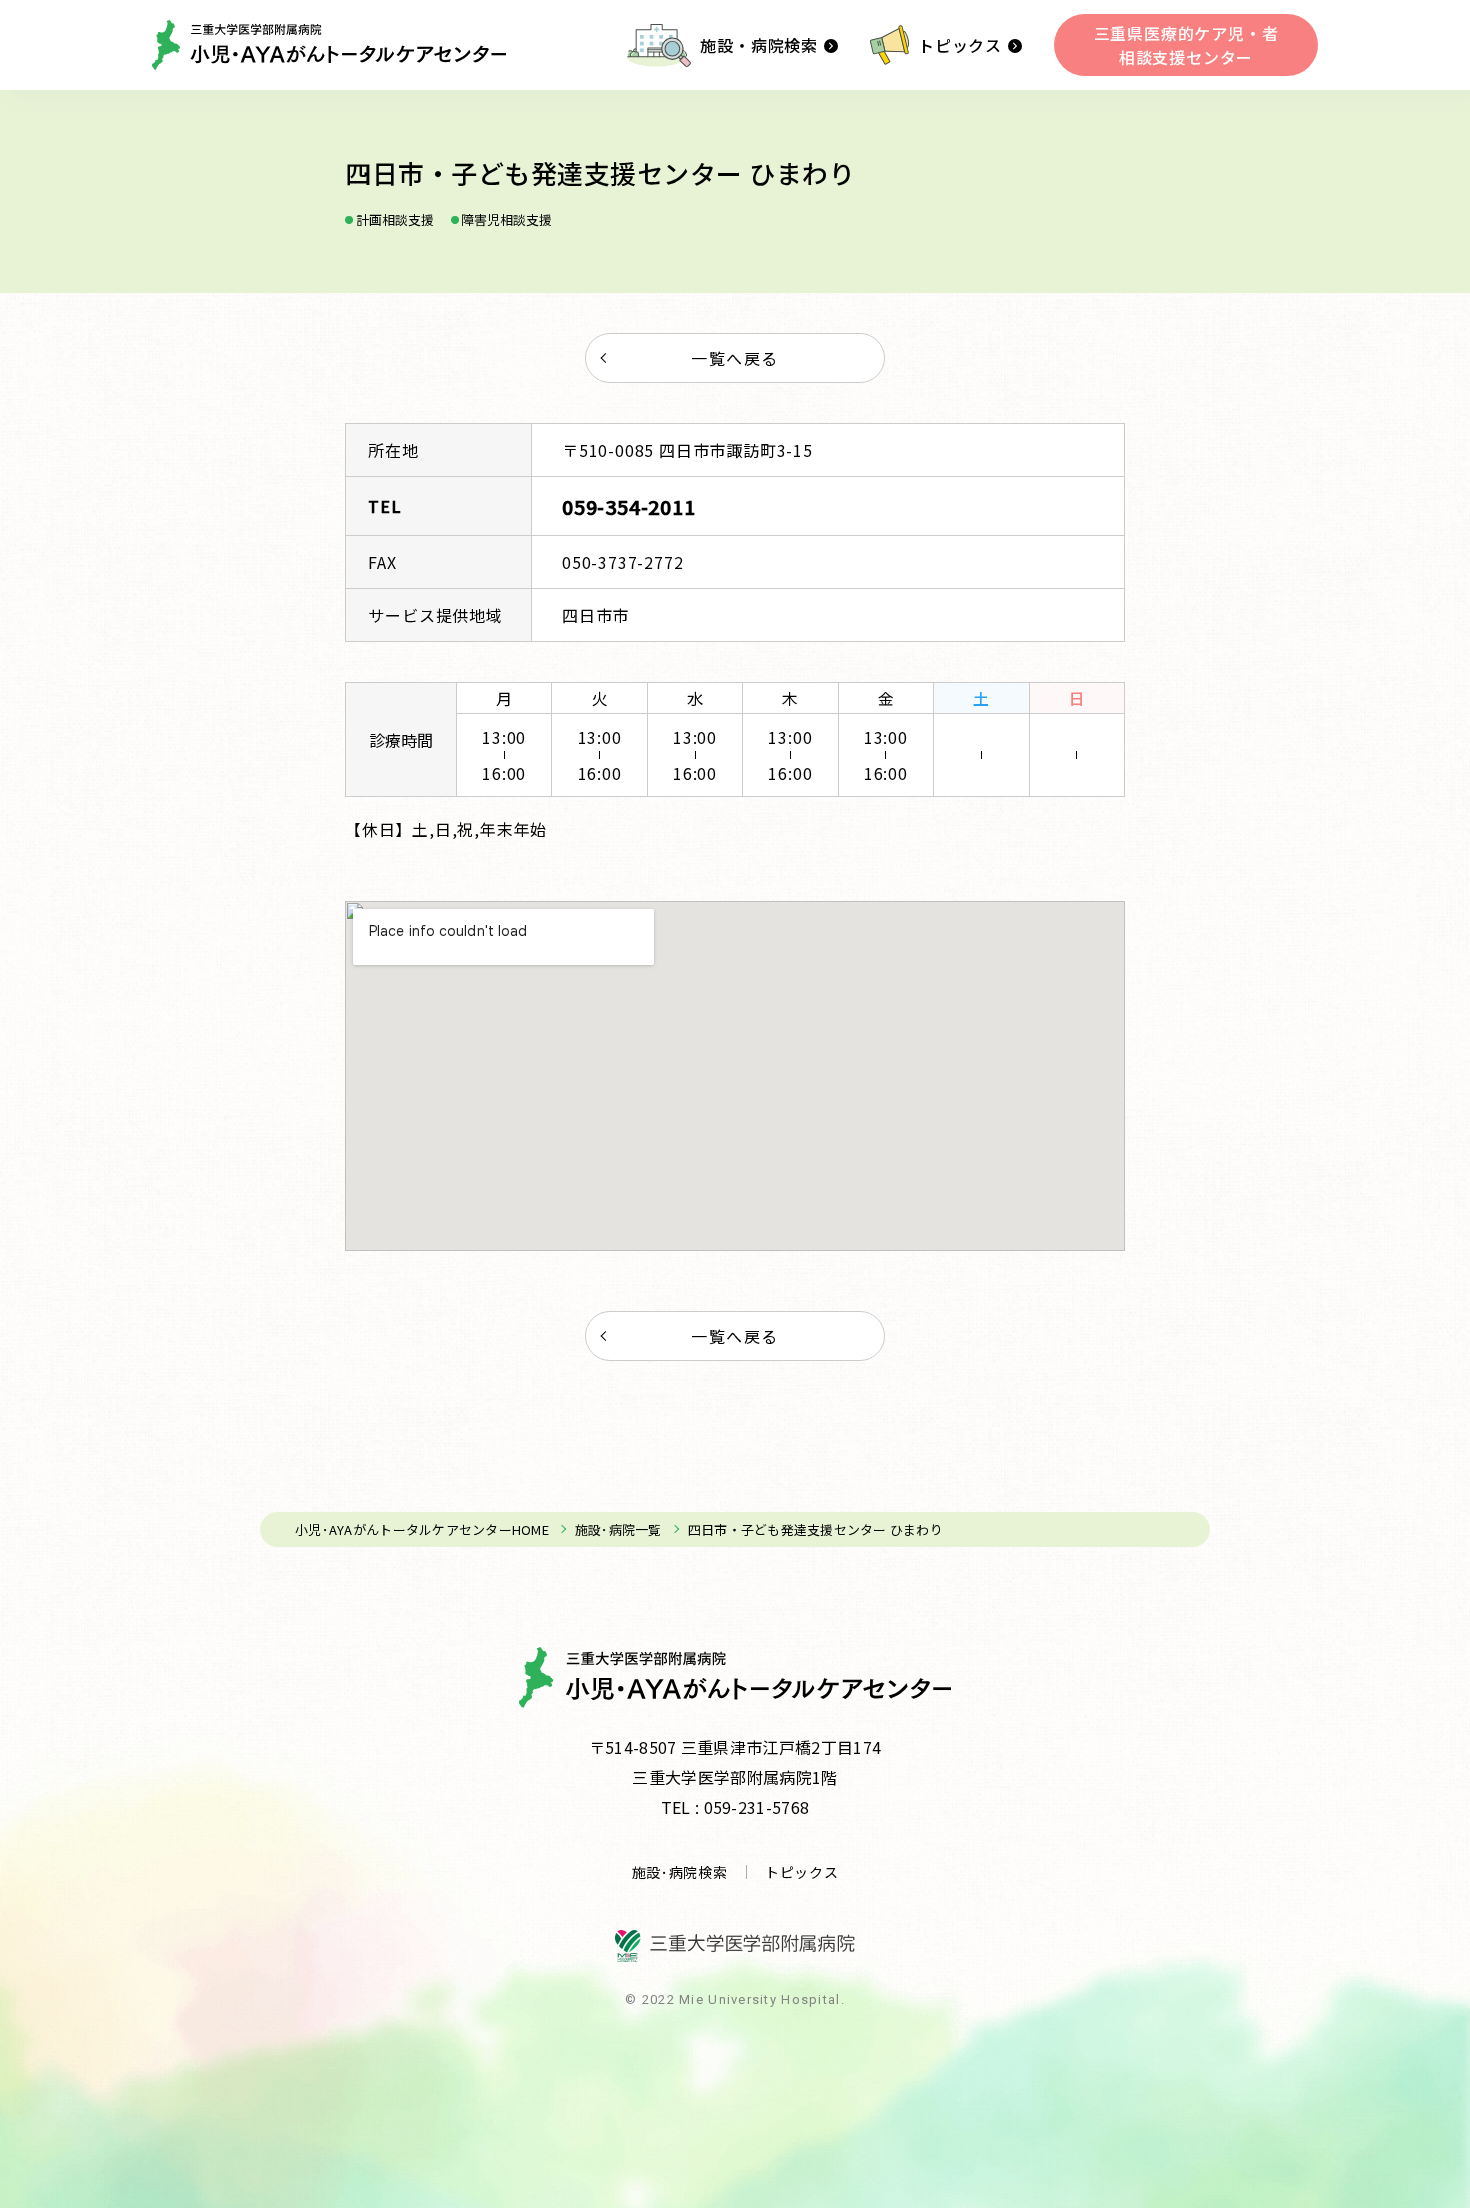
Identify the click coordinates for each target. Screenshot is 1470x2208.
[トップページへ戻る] (329, 45)
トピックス (960, 45)
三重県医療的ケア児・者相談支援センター (1186, 45)
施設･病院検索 (680, 1872)
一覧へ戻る (735, 358)
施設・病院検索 (759, 45)
